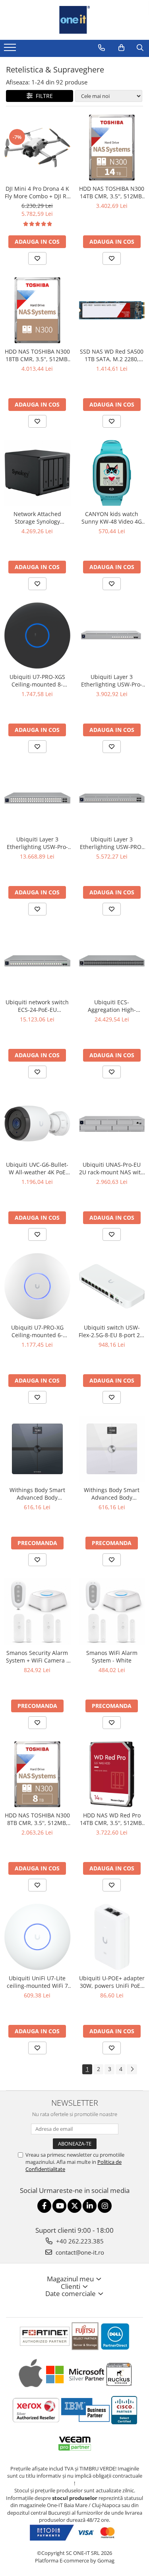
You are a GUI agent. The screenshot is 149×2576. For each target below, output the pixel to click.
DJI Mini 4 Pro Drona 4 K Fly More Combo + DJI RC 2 (37, 192)
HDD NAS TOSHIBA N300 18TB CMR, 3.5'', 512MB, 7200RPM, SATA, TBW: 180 (37, 355)
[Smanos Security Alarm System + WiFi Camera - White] (37, 1612)
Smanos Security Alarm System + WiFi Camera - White (37, 1657)
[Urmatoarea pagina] (132, 2069)
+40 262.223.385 (79, 2241)
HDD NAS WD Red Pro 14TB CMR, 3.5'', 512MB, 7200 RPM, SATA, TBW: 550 (112, 1819)
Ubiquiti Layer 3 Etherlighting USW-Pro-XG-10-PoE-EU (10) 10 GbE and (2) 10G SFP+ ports (112, 681)
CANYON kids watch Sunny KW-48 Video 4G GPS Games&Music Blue (112, 518)
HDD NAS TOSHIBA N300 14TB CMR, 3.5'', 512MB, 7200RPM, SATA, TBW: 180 (112, 192)
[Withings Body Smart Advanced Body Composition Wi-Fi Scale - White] (112, 1449)
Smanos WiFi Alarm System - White (112, 1657)
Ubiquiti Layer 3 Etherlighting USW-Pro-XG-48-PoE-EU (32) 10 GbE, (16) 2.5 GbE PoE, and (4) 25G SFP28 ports (37, 843)
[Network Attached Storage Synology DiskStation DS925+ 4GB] (37, 473)
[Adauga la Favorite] (37, 258)
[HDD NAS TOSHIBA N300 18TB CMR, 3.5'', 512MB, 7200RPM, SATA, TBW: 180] (37, 310)
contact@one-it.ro (79, 2252)
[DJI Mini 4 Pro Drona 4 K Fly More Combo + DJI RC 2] (37, 148)
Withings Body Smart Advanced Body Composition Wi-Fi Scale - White (112, 1494)
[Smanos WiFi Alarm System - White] (112, 1612)
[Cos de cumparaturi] (121, 48)
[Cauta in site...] (140, 48)
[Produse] (11, 50)
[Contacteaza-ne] (102, 48)
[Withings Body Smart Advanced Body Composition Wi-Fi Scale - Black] (37, 1449)
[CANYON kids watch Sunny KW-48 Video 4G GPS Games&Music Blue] (112, 473)
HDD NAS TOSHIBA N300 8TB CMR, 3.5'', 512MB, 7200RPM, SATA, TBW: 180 (37, 1819)
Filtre (43, 96)
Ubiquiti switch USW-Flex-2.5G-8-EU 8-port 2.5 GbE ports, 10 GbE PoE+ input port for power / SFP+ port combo (112, 1331)
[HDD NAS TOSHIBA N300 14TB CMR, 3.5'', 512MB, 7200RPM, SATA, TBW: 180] (112, 148)
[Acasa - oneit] (75, 20)
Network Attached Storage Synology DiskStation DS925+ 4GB (37, 518)
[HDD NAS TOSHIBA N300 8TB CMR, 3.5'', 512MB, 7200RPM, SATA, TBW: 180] (37, 1774)
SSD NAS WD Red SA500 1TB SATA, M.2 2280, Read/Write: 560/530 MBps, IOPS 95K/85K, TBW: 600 (112, 355)
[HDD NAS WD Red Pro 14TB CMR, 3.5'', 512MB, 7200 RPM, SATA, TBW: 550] (112, 1774)
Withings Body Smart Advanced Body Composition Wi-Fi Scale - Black (37, 1494)
